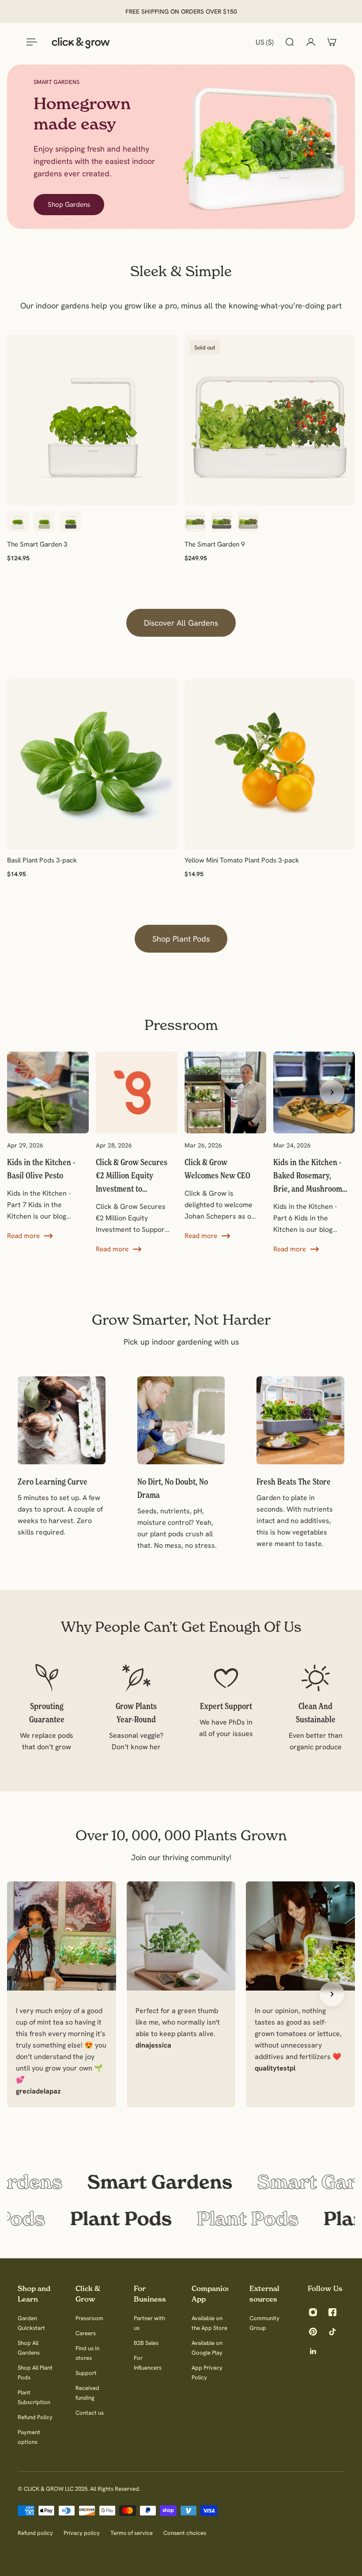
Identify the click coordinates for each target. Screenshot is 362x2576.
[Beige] (248, 521)
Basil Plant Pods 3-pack (42, 860)
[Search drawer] (290, 42)
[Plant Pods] (181, 2219)
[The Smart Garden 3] (92, 420)
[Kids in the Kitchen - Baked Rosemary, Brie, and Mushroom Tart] (314, 1153)
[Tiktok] (332, 2332)
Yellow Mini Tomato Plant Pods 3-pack (242, 860)
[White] (18, 521)
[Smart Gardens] (181, 2182)
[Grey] (71, 521)
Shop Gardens (69, 204)
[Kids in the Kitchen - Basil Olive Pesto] (48, 1146)
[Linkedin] (313, 2351)
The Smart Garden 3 (37, 544)
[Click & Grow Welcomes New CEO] (225, 1146)
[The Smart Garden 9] (270, 420)
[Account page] (311, 42)
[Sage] (44, 521)
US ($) (265, 42)
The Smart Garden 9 (215, 544)
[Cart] (332, 42)
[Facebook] (332, 2312)
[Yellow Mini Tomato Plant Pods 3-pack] (270, 764)
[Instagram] (313, 2312)
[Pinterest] (313, 2332)
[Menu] (30, 42)
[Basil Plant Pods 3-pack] (92, 764)
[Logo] (81, 42)
